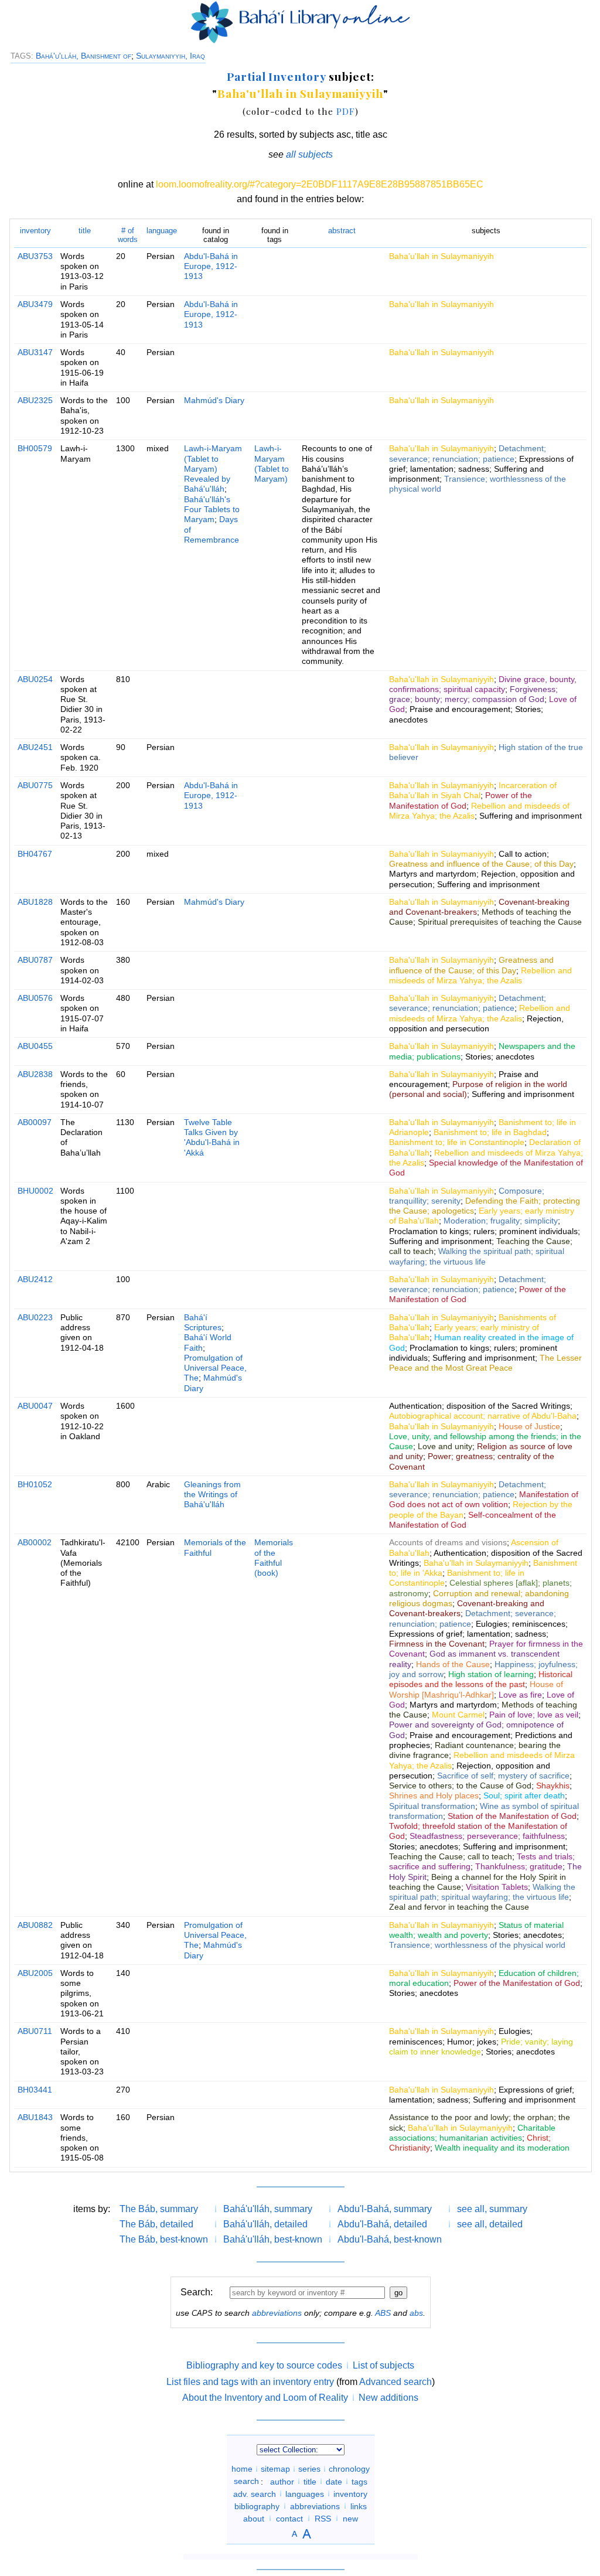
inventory (35, 231)
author (282, 2481)
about (254, 2518)
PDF (346, 111)
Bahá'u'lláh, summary (268, 2209)
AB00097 (35, 1122)
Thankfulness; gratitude (519, 1866)
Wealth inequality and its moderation (502, 2148)
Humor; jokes (472, 2042)
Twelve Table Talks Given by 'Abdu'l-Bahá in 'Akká (212, 1137)
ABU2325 (35, 400)
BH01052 (35, 1484)
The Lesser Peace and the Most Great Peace (485, 1363)
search (246, 2481)
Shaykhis (553, 1786)
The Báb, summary (159, 2209)
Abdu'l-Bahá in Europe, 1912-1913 (211, 266)
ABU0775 (35, 785)
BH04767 (35, 854)
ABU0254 (35, 679)
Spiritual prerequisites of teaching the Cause (500, 922)
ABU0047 (35, 1406)
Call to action (523, 854)
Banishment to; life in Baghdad (490, 1132)
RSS (323, 2518)
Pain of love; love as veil (534, 1715)
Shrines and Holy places (434, 1795)
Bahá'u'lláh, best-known (273, 2239)
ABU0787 (35, 960)
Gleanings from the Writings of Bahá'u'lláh (212, 1495)
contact (289, 2518)
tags (359, 2481)
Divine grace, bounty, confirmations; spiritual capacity (483, 684)
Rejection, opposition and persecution (476, 1023)
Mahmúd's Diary (214, 400)
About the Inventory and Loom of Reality (265, 2398)
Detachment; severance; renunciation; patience (468, 453)
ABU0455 (35, 1046)
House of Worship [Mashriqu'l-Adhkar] (476, 1689)
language (162, 231)
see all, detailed (490, 2224)
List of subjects (383, 2365)
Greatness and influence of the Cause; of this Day (481, 864)
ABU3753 (35, 256)
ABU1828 (35, 902)
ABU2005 (35, 1973)
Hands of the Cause (453, 1664)
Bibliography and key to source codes (264, 2365)
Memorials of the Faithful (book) (274, 1558)
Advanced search (396, 2382)
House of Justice (529, 1426)
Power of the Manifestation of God (461, 800)
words (128, 235)
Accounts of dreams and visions (448, 1542)
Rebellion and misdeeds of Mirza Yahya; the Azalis (480, 975)
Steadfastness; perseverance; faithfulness (487, 1836)
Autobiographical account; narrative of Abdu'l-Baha (483, 1416)
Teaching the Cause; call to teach (451, 1856)
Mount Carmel (458, 1715)
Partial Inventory (276, 76)
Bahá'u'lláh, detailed (265, 2224)
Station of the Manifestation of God (512, 1816)
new (350, 2518)
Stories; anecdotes (500, 1057)
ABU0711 (35, 2031)
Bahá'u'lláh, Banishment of (83, 56)
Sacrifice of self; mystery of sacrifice (503, 1776)
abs (416, 2313)
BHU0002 (35, 1191)
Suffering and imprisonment (531, 816)
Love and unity (445, 1446)
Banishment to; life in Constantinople (457, 1142)
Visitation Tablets (497, 1887)
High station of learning (491, 1674)
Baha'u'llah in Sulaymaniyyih (300, 93)
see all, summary (492, 2209)
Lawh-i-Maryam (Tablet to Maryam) (272, 464)
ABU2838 (35, 1074)
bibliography (257, 2506)
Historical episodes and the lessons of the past (481, 1679)
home (242, 2469)
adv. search (255, 2493)
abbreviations (277, 2313)
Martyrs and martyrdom (433, 874)
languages (305, 2493)
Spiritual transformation (432, 1806)
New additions (388, 2398)
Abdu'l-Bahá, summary (385, 2209)
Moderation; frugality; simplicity (501, 1221)
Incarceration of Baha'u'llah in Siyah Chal (473, 790)
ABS (383, 2313)
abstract (342, 231)
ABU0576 (35, 998)
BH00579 (35, 448)
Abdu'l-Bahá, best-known (390, 2239)
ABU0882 (35, 1925)
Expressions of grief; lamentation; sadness (481, 464)
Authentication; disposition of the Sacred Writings (480, 1406)
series (309, 2469)
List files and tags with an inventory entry (250, 2382)
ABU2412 (35, 1279)
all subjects (309, 154)
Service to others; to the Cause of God (460, 1786)
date (334, 2481)
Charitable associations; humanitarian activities (472, 2133)
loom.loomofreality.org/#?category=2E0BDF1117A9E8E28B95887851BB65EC (320, 184)
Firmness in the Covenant (437, 1644)
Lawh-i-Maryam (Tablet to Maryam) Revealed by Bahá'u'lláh (213, 468)
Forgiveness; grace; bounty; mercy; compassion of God (473, 694)
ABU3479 (35, 304)
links (359, 2506)
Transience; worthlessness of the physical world (477, 1945)
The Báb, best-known (164, 2239)
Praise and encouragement (460, 709)
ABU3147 (35, 352)
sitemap (275, 2469)
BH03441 (35, 2090)
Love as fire (520, 1695)
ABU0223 (35, 1317)
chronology (349, 2469)
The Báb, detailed (156, 2224)
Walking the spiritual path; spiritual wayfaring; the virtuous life (477, 1256)
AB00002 (35, 1542)
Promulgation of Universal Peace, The (215, 1368)
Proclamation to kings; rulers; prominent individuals (483, 1231)
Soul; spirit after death (524, 1795)
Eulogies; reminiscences (521, 1624)
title (85, 231)
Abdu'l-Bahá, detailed (382, 2224)
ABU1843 (35, 2117)
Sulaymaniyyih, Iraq (171, 56)
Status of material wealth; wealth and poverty (476, 1930)
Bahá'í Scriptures (203, 1322)
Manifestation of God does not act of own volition (484, 1499)
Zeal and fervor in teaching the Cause (459, 1907)
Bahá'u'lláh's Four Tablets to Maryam (212, 510)
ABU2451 (35, 747)
